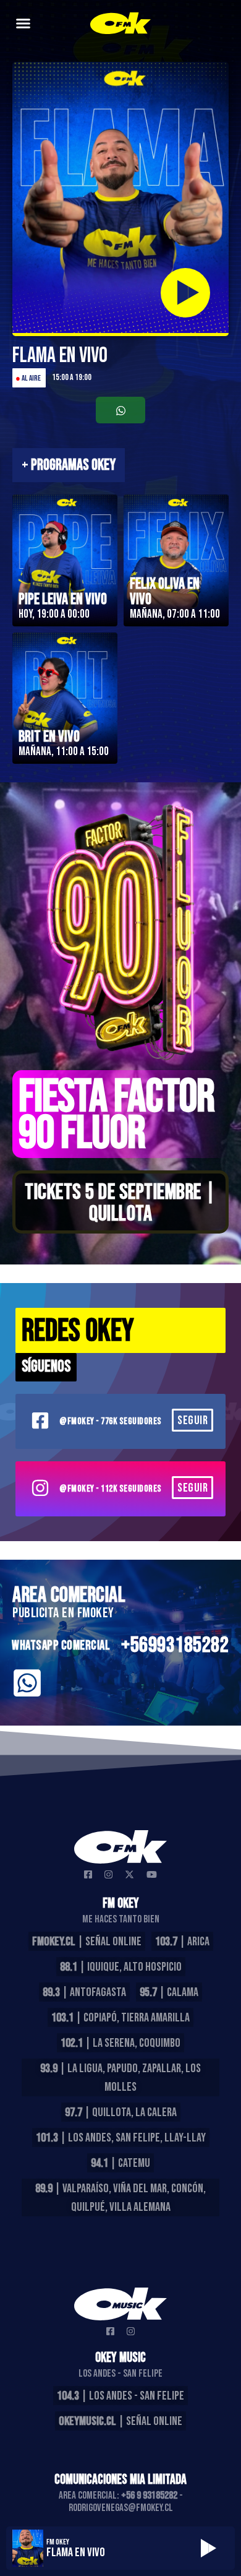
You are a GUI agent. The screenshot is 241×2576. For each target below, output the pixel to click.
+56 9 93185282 (149, 2496)
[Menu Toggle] (23, 23)
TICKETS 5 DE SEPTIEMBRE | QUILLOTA (120, 1203)
